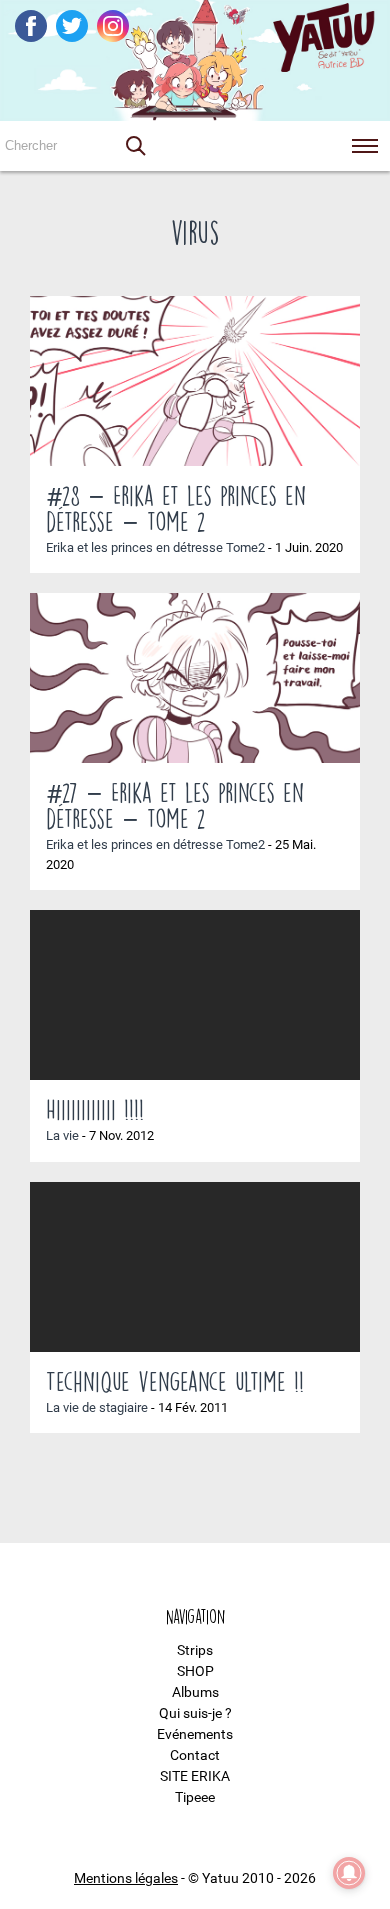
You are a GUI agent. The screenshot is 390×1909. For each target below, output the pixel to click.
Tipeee (195, 1797)
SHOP (195, 1671)
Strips (195, 1650)
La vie (62, 1135)
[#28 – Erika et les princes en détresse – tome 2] (195, 381)
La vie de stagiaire (97, 1407)
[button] (135, 146)
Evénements (195, 1734)
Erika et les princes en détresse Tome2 (155, 547)
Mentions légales (126, 1878)
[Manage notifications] (349, 1873)
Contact (195, 1755)
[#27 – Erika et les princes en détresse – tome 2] (195, 678)
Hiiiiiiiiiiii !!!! (95, 1109)
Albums (195, 1692)
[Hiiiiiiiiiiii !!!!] (195, 995)
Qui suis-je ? (195, 1713)
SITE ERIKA (195, 1776)
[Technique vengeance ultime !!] (195, 1267)
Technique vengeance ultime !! (175, 1381)
